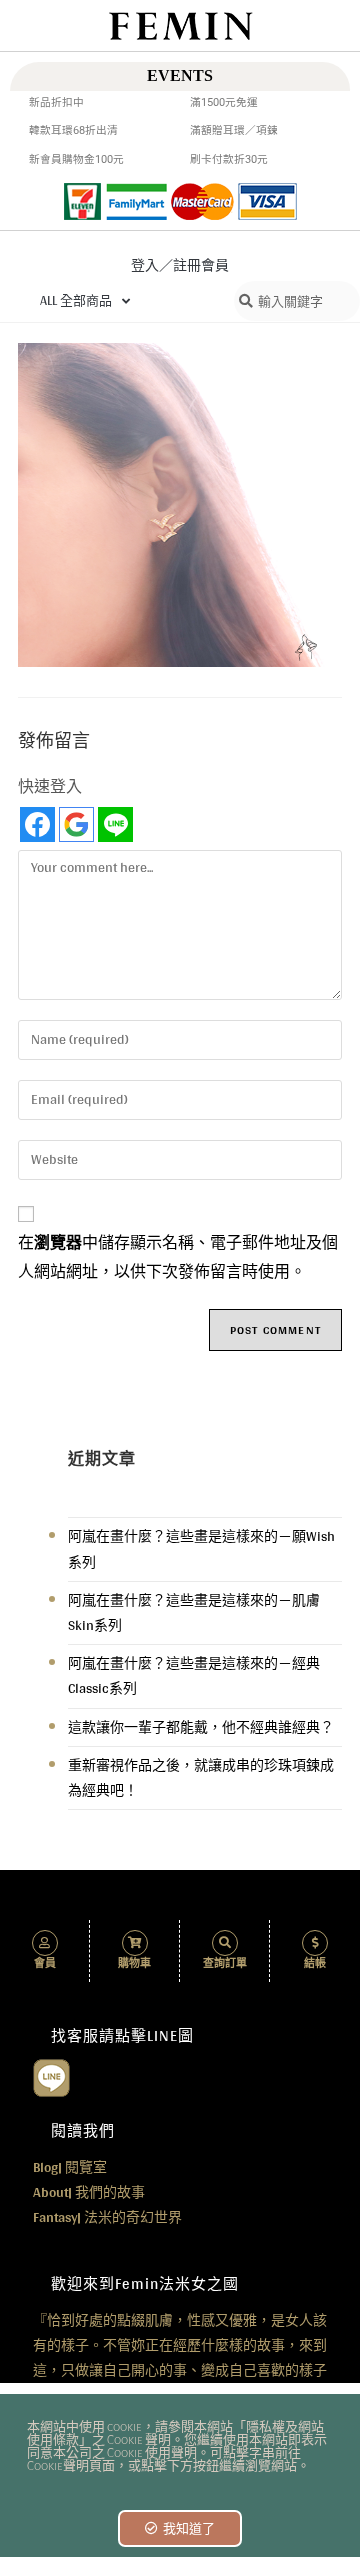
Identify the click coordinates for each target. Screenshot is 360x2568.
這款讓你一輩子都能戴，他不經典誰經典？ (201, 1727)
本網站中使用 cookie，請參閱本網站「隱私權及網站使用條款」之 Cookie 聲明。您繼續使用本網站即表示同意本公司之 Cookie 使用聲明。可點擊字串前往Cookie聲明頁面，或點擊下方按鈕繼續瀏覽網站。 (177, 2447)
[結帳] (315, 1943)
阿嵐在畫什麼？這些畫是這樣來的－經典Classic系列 (194, 1675)
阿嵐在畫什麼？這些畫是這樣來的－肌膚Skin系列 (194, 1612)
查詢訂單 (225, 1963)
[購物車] (135, 1943)
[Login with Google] (76, 824)
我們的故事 (89, 2192)
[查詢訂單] (225, 1943)
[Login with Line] (115, 824)
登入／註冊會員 (180, 265)
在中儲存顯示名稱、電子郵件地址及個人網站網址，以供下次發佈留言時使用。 (178, 1257)
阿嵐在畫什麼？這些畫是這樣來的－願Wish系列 (201, 1548)
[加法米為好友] (51, 2076)
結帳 (315, 1963)
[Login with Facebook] (37, 824)
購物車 (134, 1963)
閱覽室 (70, 2167)
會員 (45, 1963)
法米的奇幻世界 (107, 2217)
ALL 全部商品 (76, 300)
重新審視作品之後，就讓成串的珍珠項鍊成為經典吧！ (201, 1777)
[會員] (45, 1943)
